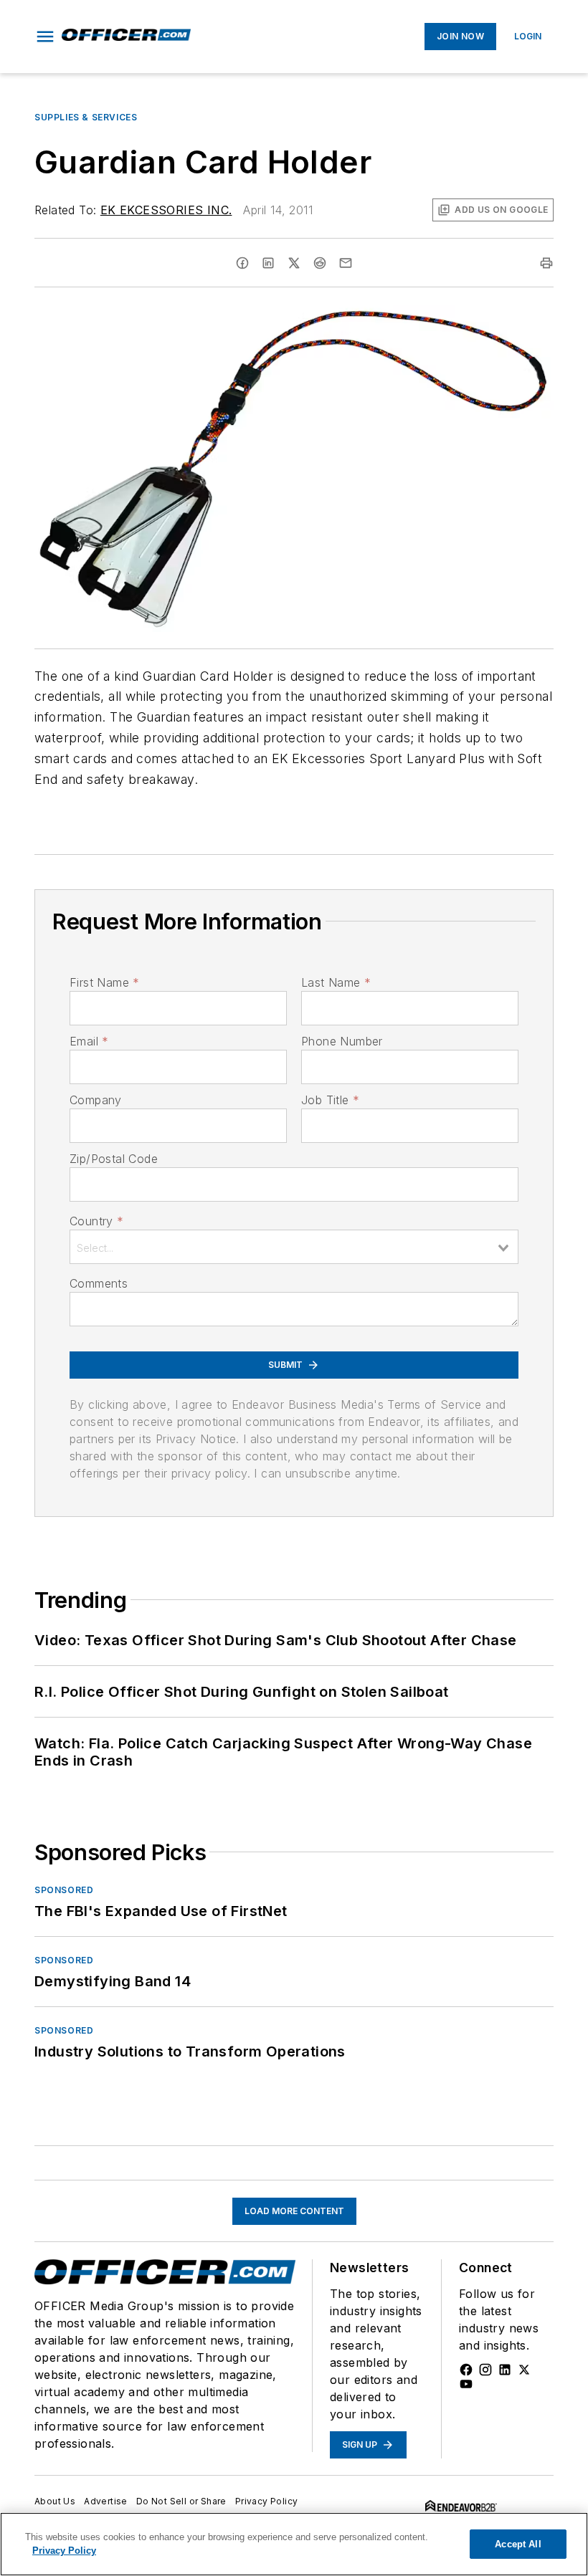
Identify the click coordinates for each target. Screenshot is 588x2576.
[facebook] (242, 263)
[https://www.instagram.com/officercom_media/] (485, 2370)
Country (96, 1221)
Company (96, 1100)
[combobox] (294, 1247)
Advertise (106, 2501)
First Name (104, 982)
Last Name (336, 982)
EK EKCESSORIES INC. (166, 210)
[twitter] (294, 263)
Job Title (330, 1100)
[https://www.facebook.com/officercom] (466, 2370)
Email (89, 1041)
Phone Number (342, 1041)
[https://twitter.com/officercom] (524, 2370)
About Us (55, 2501)
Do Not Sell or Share (181, 2501)
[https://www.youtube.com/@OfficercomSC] (466, 2384)
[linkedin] (268, 263)
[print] (546, 263)
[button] (45, 37)
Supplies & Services (86, 117)
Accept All (518, 2544)
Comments (99, 1283)
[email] (346, 263)
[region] (294, 2544)
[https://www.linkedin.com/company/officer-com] (505, 2370)
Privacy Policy (267, 2501)
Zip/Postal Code (114, 1159)
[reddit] (320, 263)
